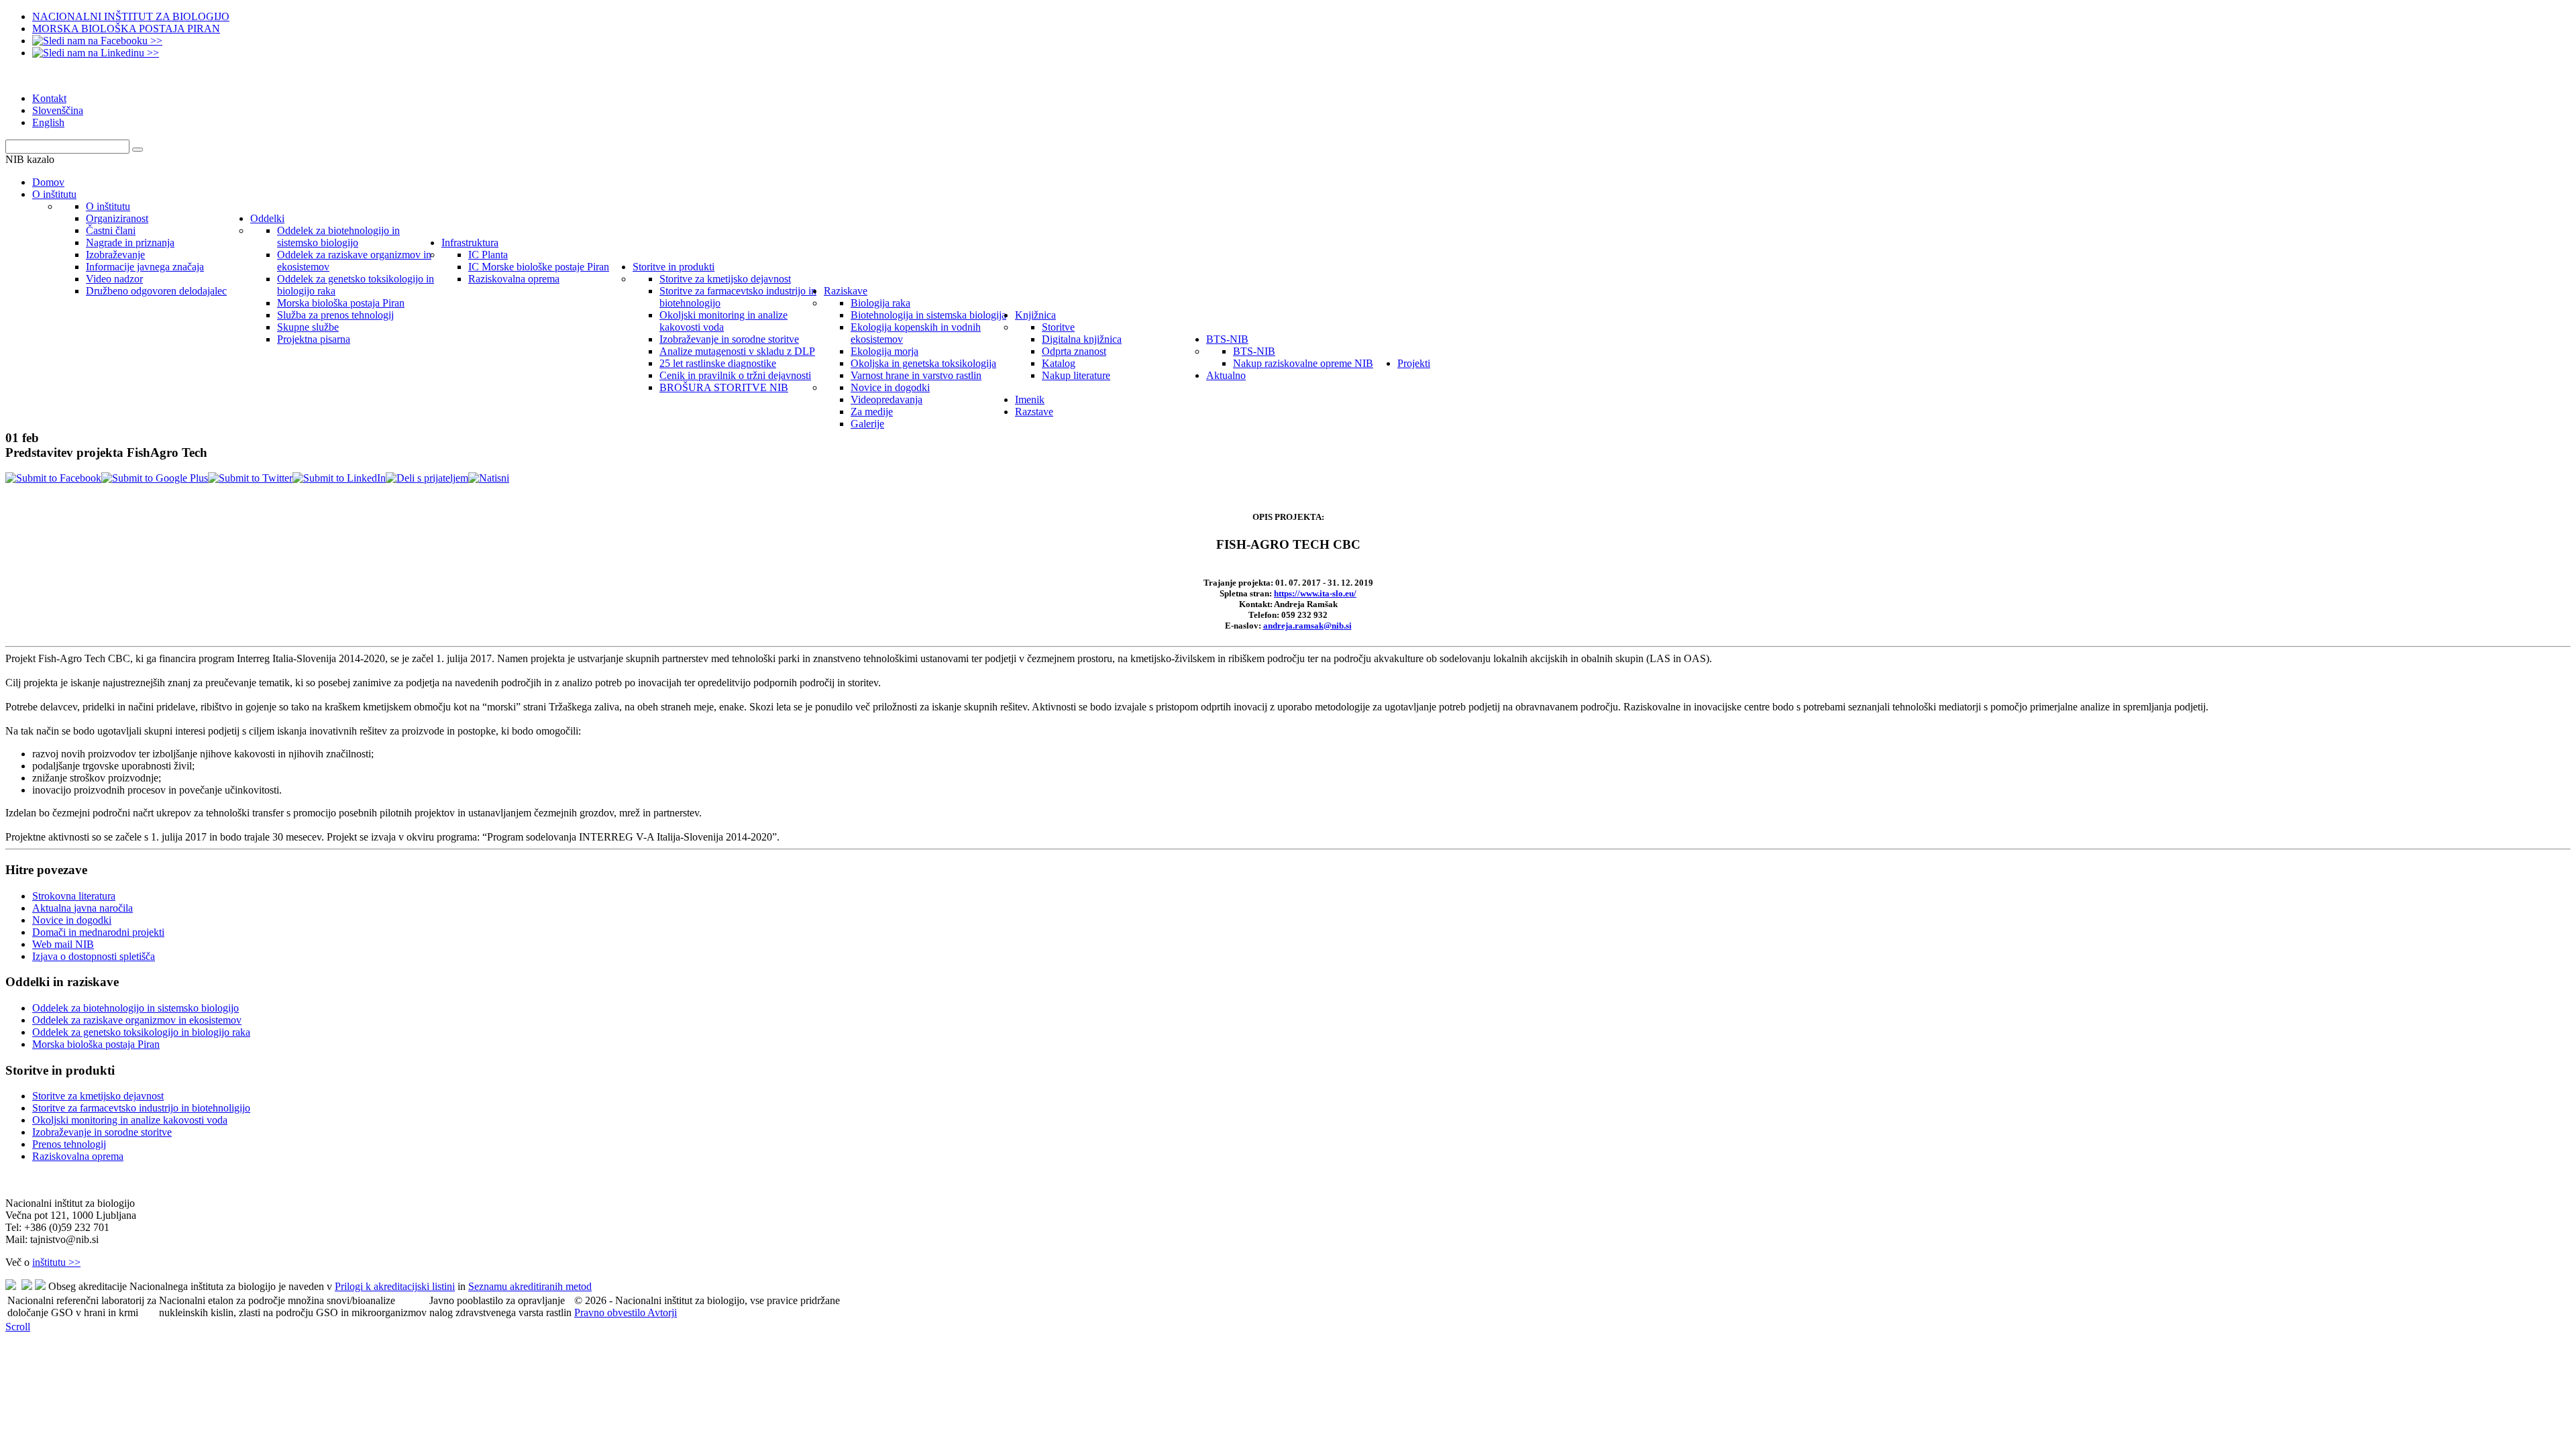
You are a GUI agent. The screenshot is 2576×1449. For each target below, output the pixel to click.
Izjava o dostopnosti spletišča (94, 956)
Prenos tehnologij (69, 1144)
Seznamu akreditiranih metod (530, 1286)
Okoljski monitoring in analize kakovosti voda (130, 1120)
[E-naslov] (427, 478)
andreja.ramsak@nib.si (1307, 626)
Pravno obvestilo (611, 1312)
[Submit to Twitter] (250, 478)
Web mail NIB (63, 944)
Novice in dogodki (72, 920)
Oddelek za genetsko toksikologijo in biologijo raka (141, 1032)
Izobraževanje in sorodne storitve (102, 1132)
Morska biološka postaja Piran (96, 1044)
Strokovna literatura (74, 896)
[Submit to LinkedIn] (339, 478)
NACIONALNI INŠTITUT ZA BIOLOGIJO (131, 16)
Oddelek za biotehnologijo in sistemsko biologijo (136, 1008)
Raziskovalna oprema (78, 1156)
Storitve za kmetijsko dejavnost (98, 1096)
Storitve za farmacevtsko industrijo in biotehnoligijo (141, 1108)
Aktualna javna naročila (83, 908)
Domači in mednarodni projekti (98, 932)
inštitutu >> (56, 1262)
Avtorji (662, 1312)
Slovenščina (58, 110)
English (48, 122)
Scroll (18, 1327)
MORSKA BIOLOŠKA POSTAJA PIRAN (126, 29)
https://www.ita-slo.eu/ (1315, 593)
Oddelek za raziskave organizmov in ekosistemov (137, 1020)
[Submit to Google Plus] (155, 478)
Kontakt (49, 98)
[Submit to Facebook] (53, 478)
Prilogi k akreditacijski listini (395, 1286)
